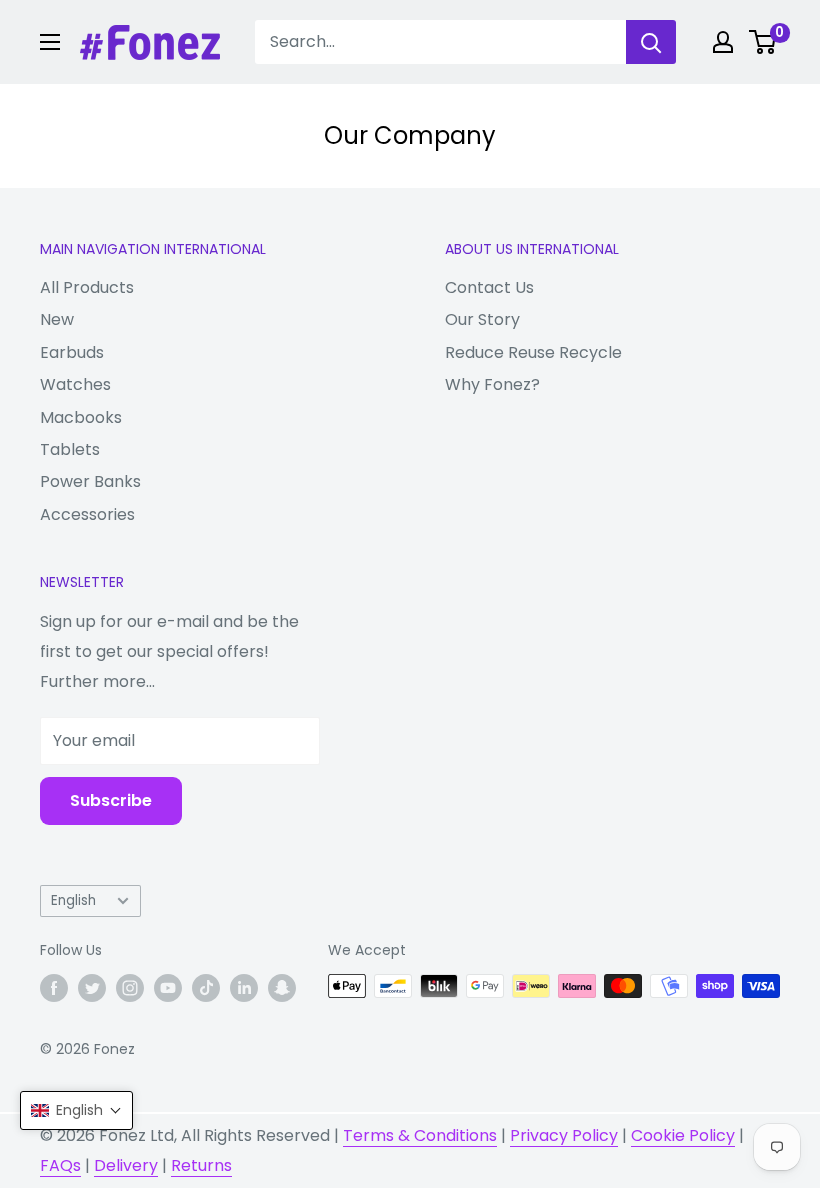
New (57, 319)
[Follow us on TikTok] (206, 988)
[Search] (651, 42)
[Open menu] (50, 42)
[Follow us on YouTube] (168, 988)
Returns (201, 1165)
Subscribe (111, 800)
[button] (76, 1110)
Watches (75, 384)
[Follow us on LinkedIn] (244, 988)
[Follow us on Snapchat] (282, 988)
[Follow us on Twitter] (92, 988)
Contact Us (489, 287)
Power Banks (90, 481)
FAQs (60, 1165)
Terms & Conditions (420, 1135)
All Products (87, 287)
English (73, 900)
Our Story (482, 319)
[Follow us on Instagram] (130, 988)
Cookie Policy (683, 1135)
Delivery (126, 1165)
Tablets (70, 449)
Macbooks (81, 417)
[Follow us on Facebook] (54, 988)
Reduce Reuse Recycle (533, 352)
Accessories (87, 514)
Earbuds (72, 352)
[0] (763, 42)
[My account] (723, 42)
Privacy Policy (564, 1135)
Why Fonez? (492, 384)
